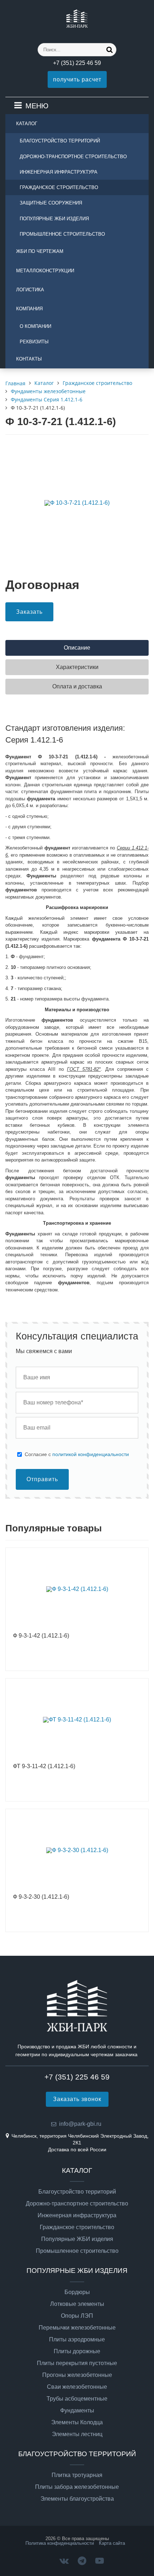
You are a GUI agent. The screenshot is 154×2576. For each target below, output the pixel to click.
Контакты (29, 359)
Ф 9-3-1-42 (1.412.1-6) (41, 1636)
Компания (29, 309)
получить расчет (77, 79)
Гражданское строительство (59, 187)
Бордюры (77, 2292)
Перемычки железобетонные (77, 2328)
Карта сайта (112, 2543)
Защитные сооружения (51, 203)
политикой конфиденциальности (91, 1454)
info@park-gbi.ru (80, 2124)
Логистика (30, 290)
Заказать (29, 612)
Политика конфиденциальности (60, 2543)
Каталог (27, 124)
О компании (35, 326)
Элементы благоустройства (77, 2499)
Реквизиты (34, 342)
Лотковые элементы (77, 2304)
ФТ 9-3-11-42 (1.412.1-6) (44, 1766)
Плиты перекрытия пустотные (77, 2363)
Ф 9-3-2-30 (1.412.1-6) (41, 1897)
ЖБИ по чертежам (40, 251)
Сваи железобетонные (77, 2387)
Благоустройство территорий (60, 141)
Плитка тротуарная (77, 2475)
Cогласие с (77, 1454)
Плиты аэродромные (77, 2340)
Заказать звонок (77, 2099)
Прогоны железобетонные (77, 2375)
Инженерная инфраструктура (59, 172)
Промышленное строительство (62, 234)
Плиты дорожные (77, 2351)
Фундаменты (77, 2411)
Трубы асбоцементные (77, 2399)
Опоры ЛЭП (77, 2316)
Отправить (42, 1479)
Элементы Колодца (77, 2422)
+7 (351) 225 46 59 (77, 63)
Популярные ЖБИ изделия (54, 219)
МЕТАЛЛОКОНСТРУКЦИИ (45, 271)
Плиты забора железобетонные (77, 2487)
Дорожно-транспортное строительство (73, 157)
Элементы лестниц (77, 2434)
